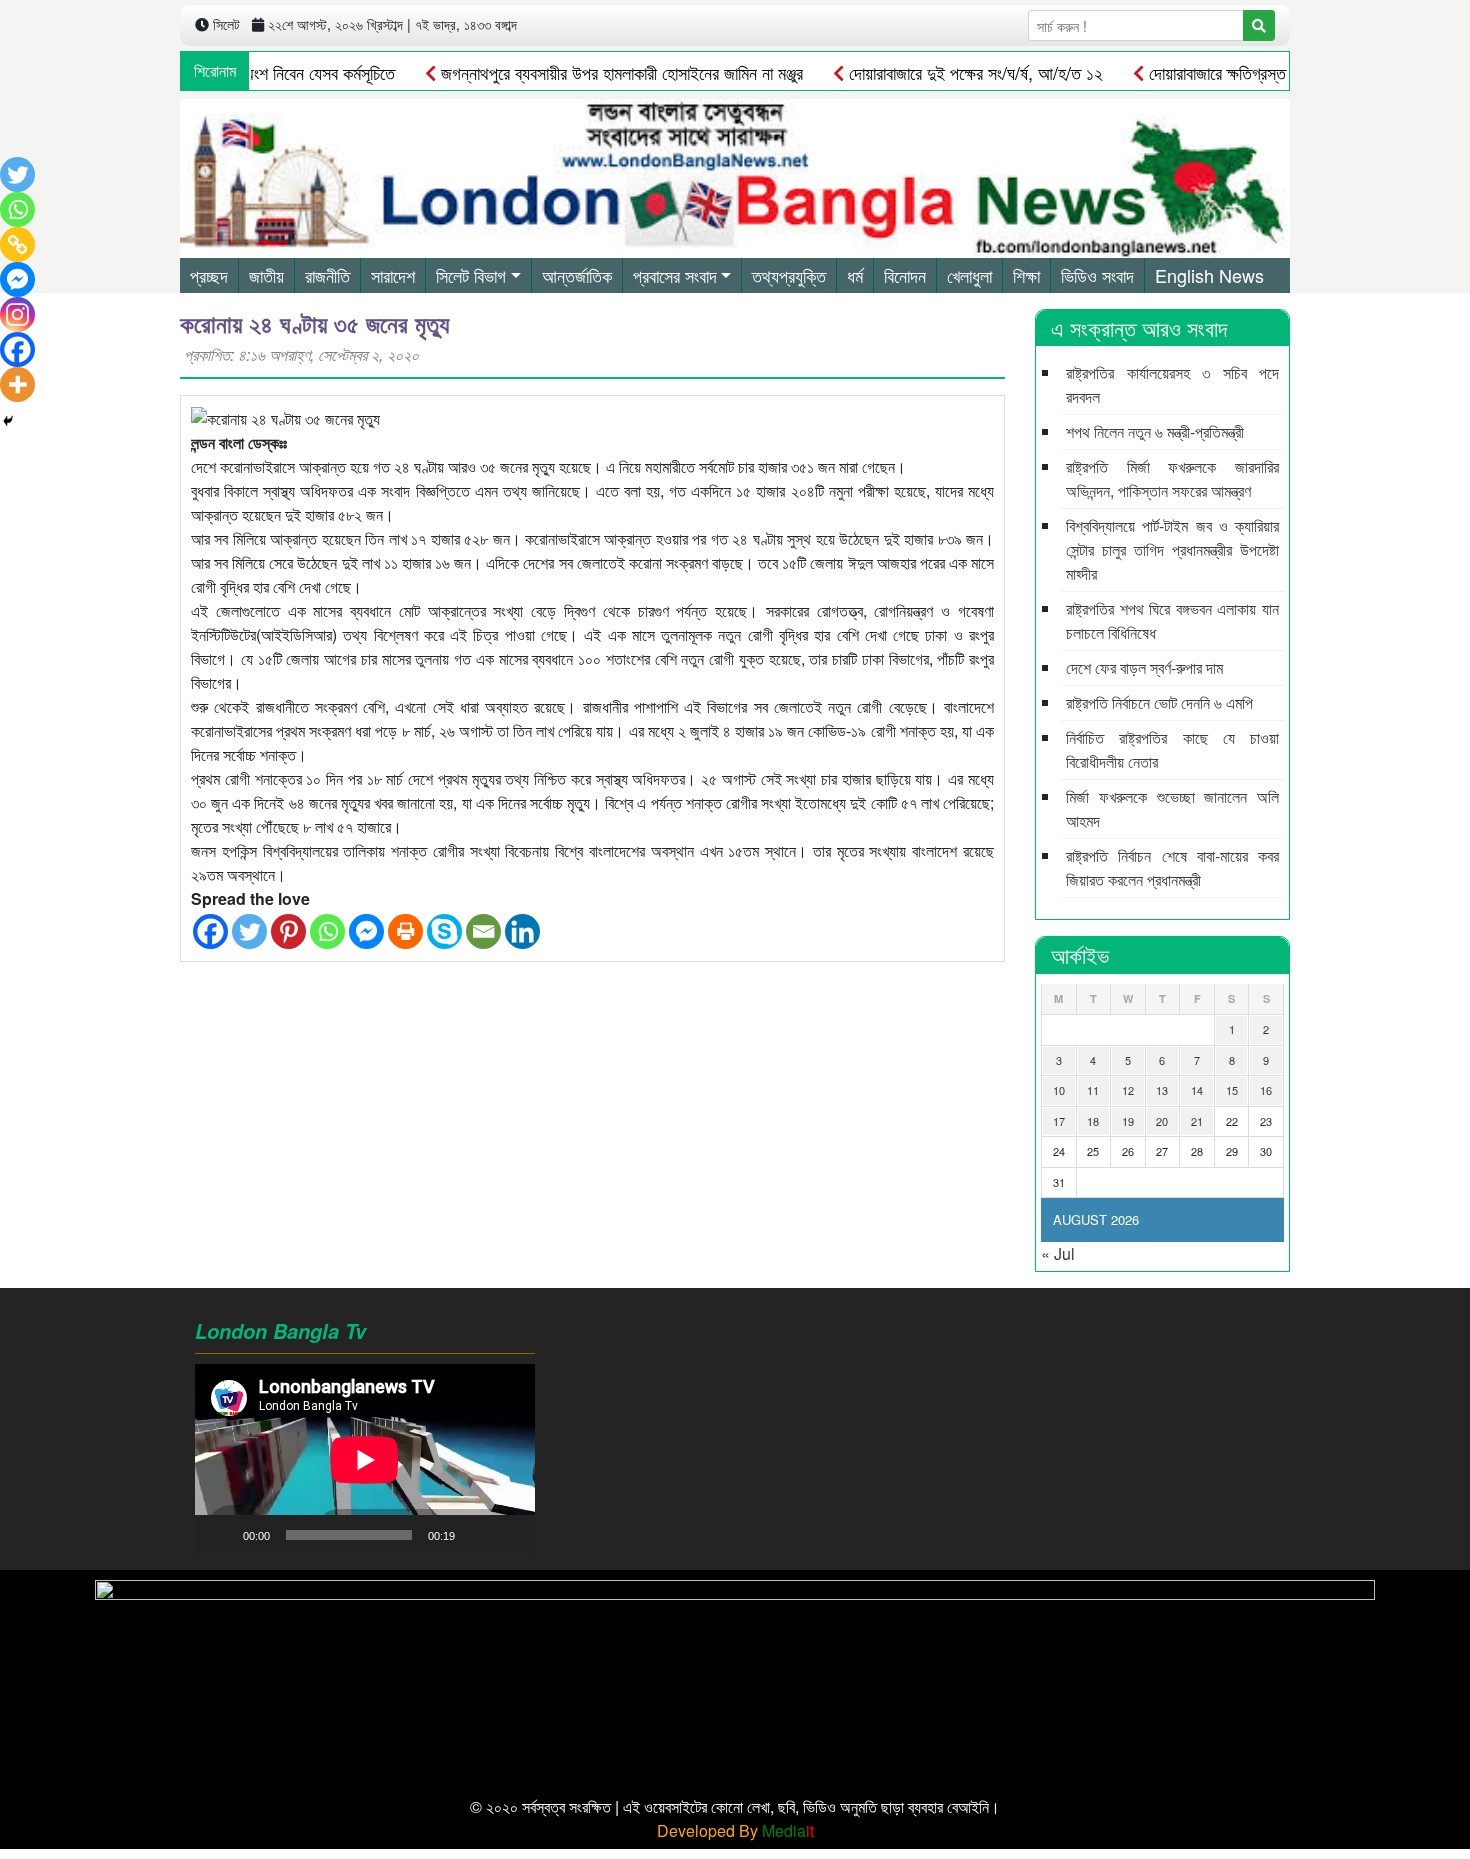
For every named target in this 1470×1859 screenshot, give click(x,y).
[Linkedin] (522, 931)
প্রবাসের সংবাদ (675, 275)
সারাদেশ (393, 275)
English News (1209, 275)
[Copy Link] (17, 244)
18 (1093, 1121)
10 (1059, 1090)
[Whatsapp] (327, 931)
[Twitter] (249, 931)
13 (1162, 1090)
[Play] (221, 1535)
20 (1162, 1121)
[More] (17, 384)
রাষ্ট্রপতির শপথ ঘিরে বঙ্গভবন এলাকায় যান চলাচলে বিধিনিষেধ (1172, 620)
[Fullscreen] (509, 1535)
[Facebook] (210, 931)
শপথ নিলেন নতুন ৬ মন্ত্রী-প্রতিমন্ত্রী (1155, 431)
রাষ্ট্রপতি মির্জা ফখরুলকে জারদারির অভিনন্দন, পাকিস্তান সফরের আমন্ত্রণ (1172, 478)
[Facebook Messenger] (366, 931)
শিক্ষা (1026, 275)
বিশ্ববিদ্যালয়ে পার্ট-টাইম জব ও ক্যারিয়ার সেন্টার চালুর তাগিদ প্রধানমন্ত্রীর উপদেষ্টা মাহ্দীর (1172, 549)
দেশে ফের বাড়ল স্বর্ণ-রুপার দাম (1144, 667)
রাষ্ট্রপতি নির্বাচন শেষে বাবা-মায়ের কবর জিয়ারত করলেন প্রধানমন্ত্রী (1172, 867)
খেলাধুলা (969, 275)
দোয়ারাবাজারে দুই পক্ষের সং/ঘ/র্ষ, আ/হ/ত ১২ (935, 72)
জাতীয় (266, 275)
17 (1059, 1121)
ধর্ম (855, 275)
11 (1093, 1090)
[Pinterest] (288, 931)
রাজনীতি (327, 275)
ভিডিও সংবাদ (1097, 275)
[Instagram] (17, 314)
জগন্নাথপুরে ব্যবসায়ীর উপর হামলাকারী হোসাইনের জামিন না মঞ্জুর (581, 72)
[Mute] (477, 1535)
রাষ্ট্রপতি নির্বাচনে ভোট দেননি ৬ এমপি (1159, 702)
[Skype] (444, 931)
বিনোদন (905, 275)
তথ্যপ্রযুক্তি (789, 275)
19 (1128, 1121)
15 (1232, 1090)
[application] (365, 1459)
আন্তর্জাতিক (577, 275)
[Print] (405, 931)
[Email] (483, 931)
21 (1197, 1121)
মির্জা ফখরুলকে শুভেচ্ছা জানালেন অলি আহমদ (1172, 808)
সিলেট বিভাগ (471, 275)
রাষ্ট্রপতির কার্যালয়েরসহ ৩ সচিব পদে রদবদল (1172, 384)
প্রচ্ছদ (209, 275)
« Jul (1058, 1253)
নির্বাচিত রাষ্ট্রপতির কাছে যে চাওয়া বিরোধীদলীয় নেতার (1172, 749)
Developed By (735, 1830)
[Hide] (8, 421)
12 (1128, 1090)
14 (1197, 1090)
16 (1266, 1090)
